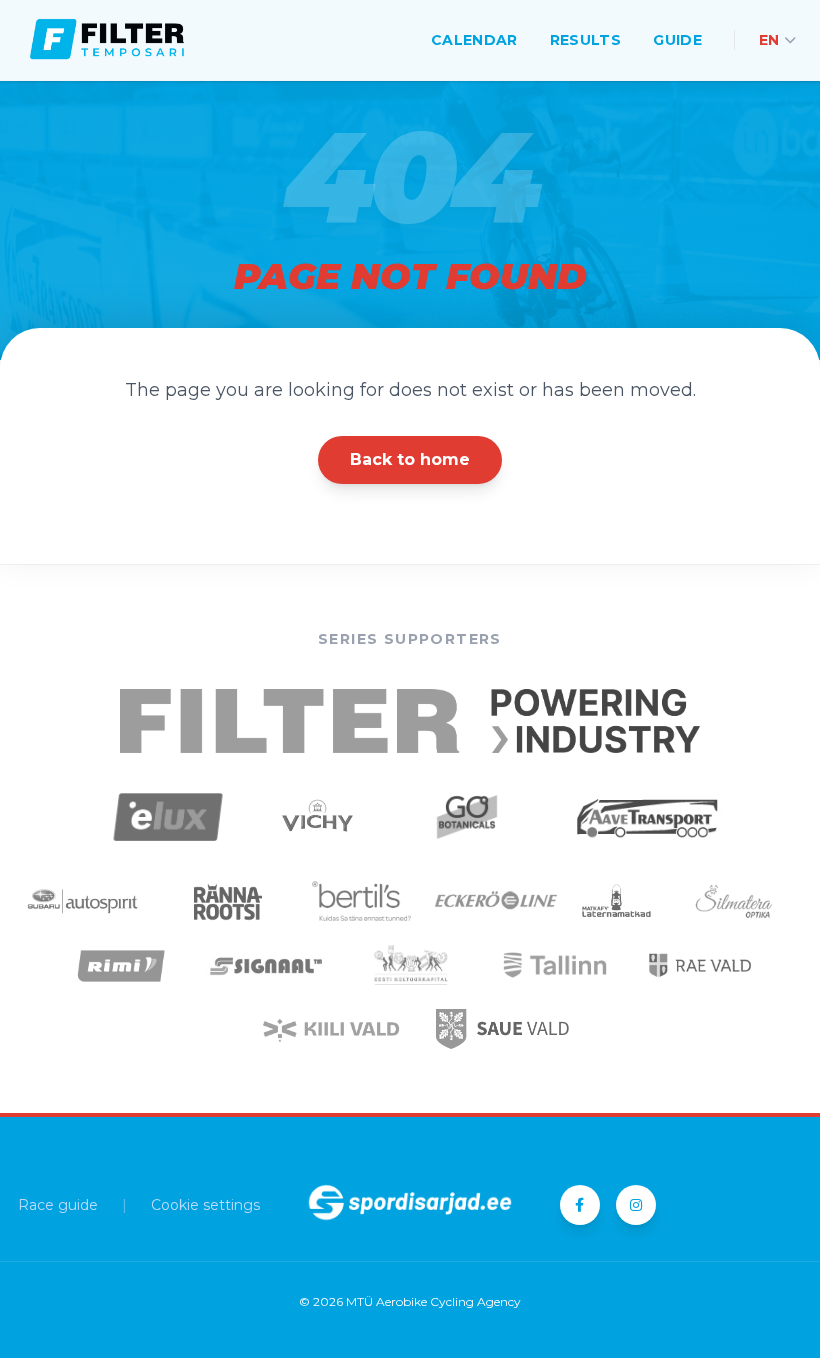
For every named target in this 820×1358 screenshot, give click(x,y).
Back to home (410, 459)
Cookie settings (205, 1205)
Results (585, 40)
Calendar (474, 40)
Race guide (58, 1205)
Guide (677, 40)
